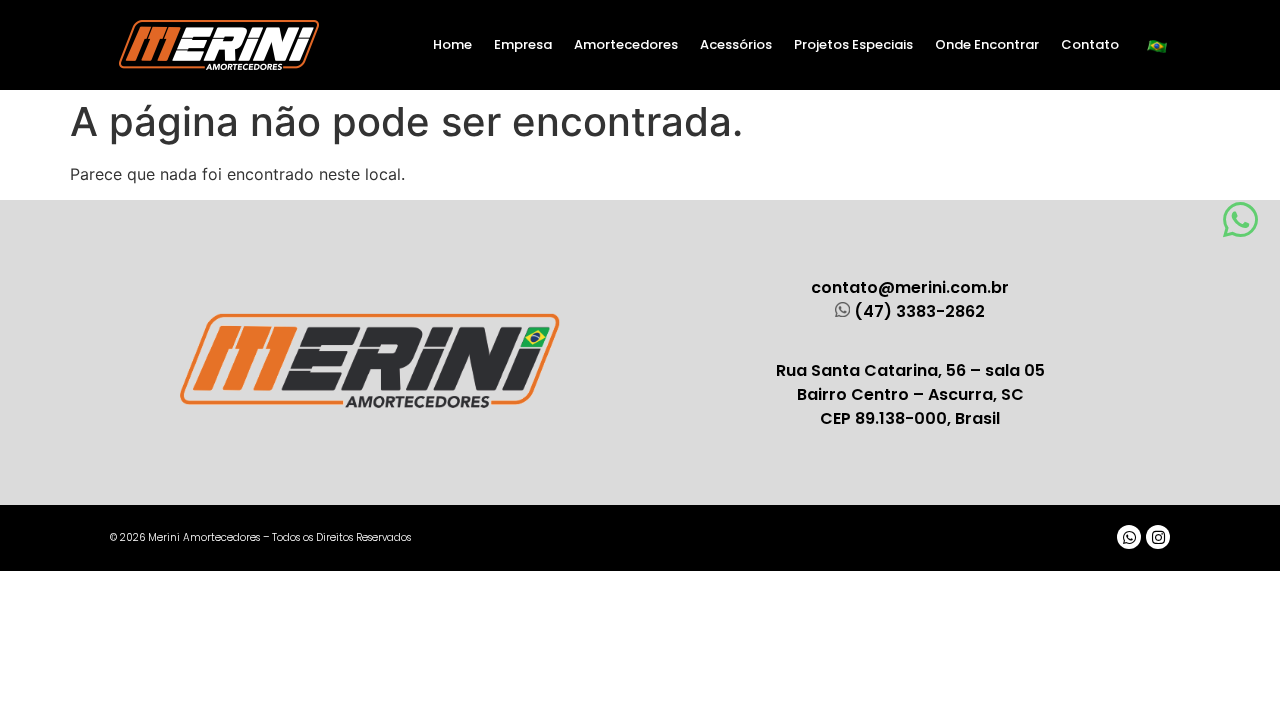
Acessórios (736, 44)
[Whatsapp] (1129, 537)
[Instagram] (1158, 537)
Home (452, 44)
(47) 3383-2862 (919, 311)
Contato (1090, 44)
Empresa (523, 44)
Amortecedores (626, 44)
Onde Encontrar (987, 44)
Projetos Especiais (853, 44)
